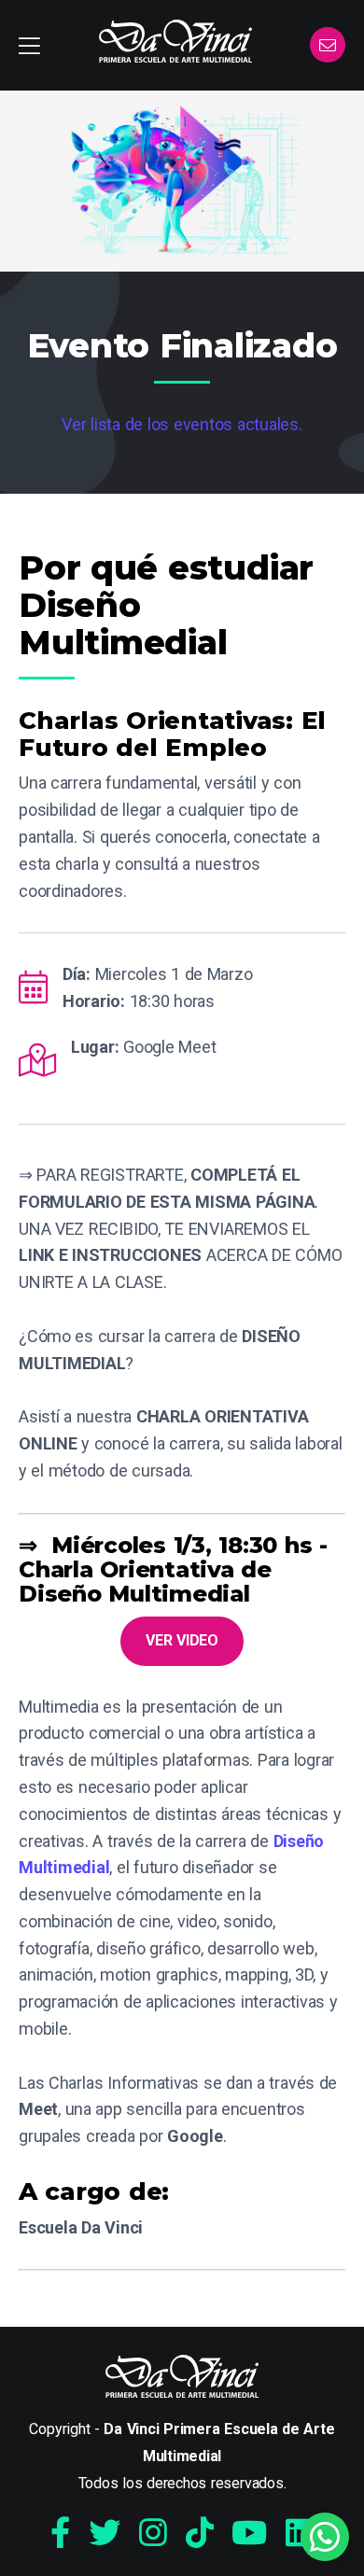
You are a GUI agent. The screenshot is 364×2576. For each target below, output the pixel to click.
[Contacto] (328, 46)
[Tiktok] (200, 2533)
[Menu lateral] (29, 45)
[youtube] (249, 2533)
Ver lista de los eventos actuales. (182, 424)
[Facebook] (60, 2533)
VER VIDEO (182, 1640)
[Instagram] (153, 2533)
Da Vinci (175, 41)
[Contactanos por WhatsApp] (325, 2537)
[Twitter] (105, 2533)
